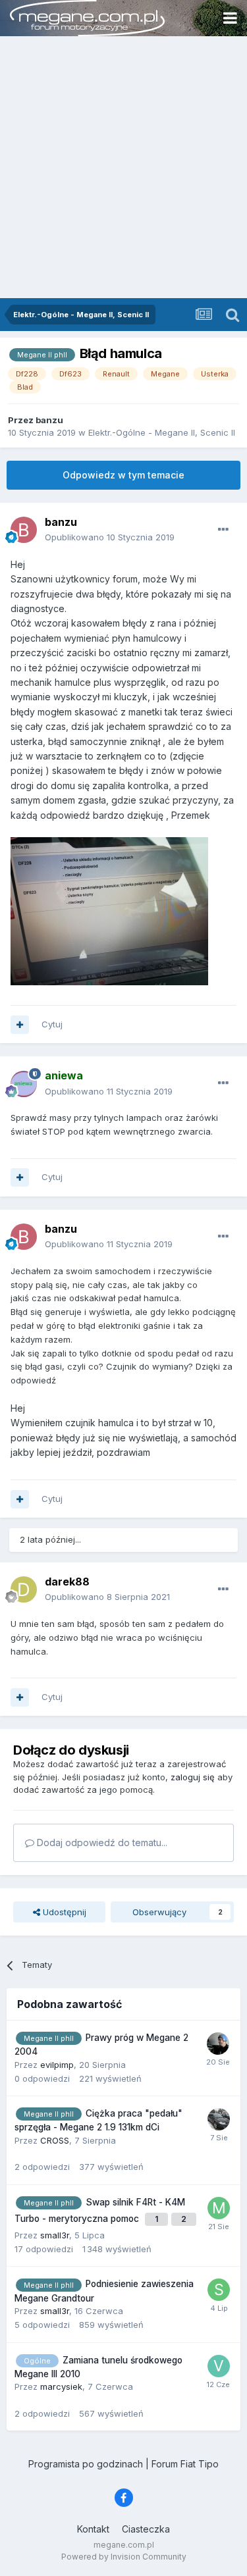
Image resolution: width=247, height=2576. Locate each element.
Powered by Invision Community (124, 2557)
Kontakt (93, 2529)
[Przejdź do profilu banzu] (24, 530)
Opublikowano (110, 537)
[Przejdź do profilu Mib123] (219, 2208)
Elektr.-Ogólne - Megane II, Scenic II (162, 432)
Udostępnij (63, 1912)
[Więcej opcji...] (223, 530)
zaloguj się (193, 1777)
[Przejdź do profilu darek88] (24, 1589)
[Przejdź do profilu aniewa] (24, 1084)
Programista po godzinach (86, 2464)
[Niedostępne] (109, 910)
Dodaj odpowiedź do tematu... (101, 1842)
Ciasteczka (146, 2529)
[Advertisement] (123, 168)
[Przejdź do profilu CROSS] (219, 2119)
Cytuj (52, 1024)
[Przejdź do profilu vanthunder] (219, 2366)
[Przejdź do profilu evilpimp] (218, 2044)
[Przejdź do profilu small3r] (219, 2290)
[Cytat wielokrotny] (20, 1025)
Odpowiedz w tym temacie (123, 475)
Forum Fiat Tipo (185, 2464)
